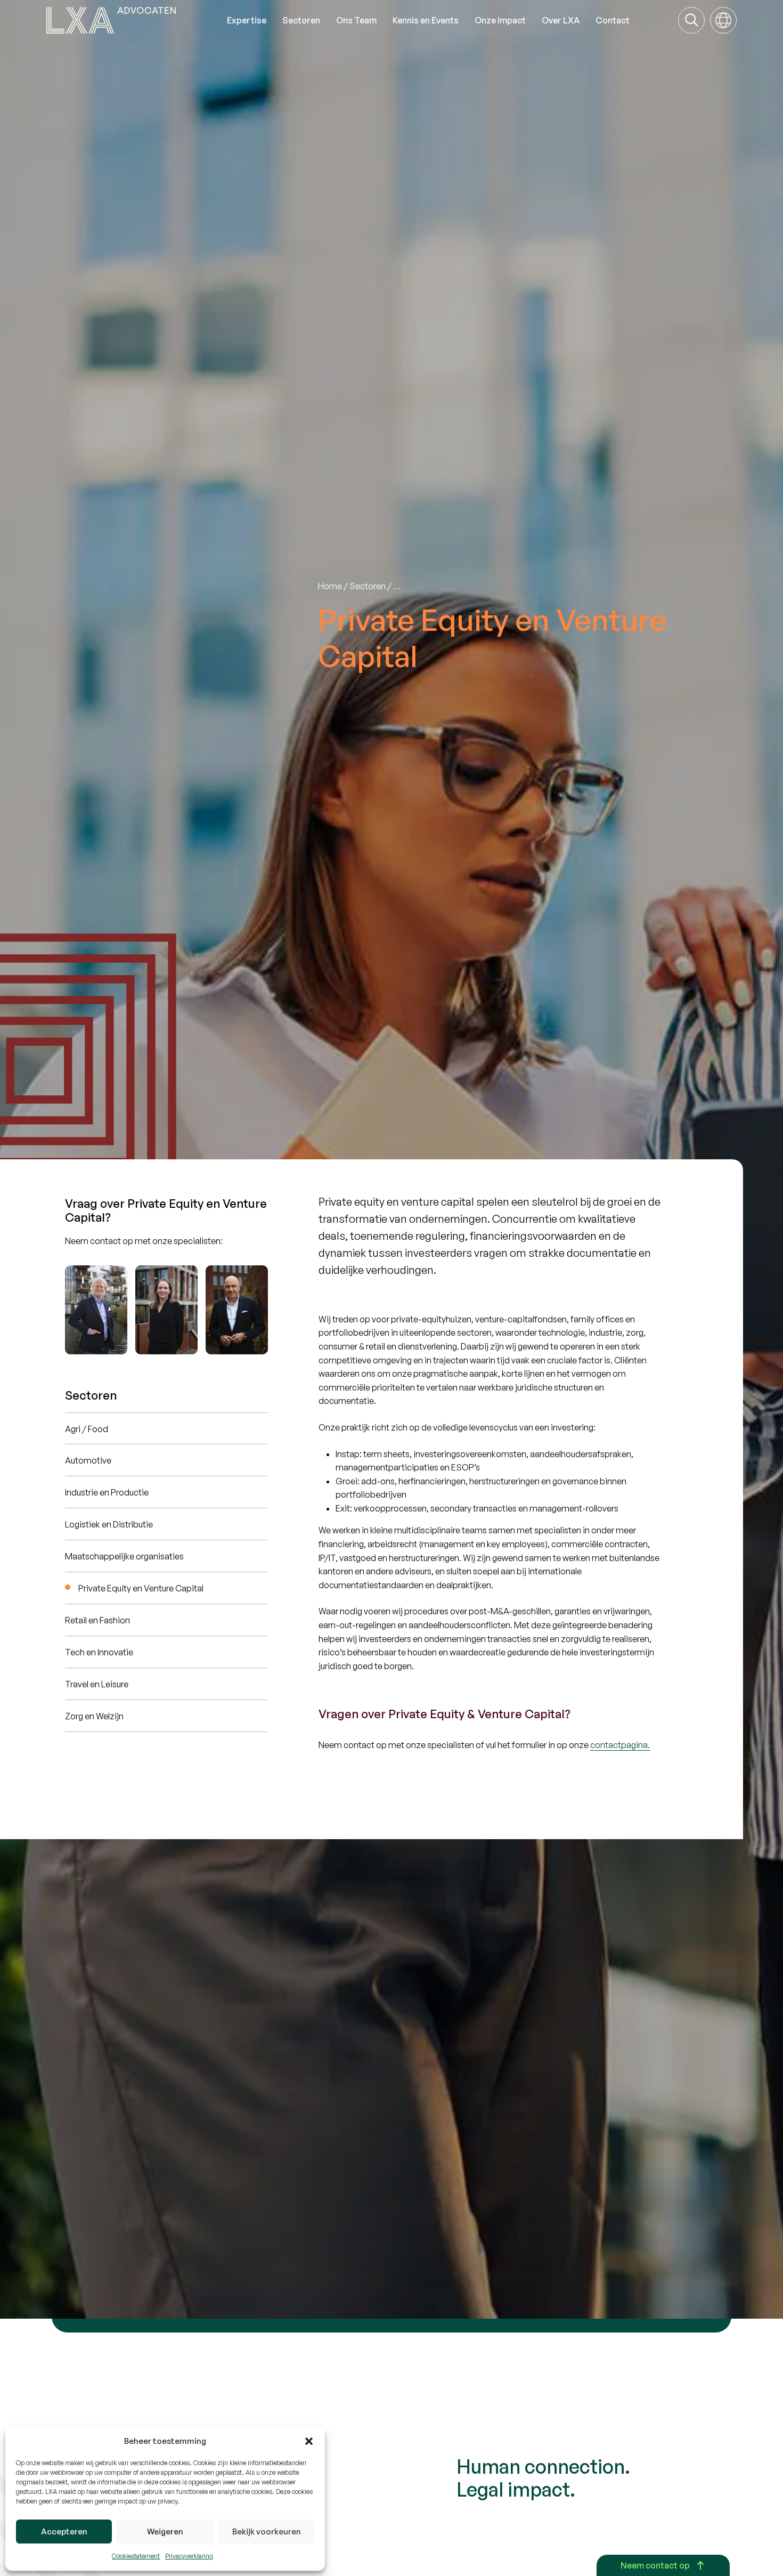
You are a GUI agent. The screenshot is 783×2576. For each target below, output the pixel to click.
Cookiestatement (136, 2556)
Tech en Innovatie (99, 1652)
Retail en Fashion (97, 1620)
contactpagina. (620, 1745)
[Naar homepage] (133, 20)
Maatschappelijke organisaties (124, 1556)
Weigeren (165, 2532)
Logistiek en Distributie (109, 1524)
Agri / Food (87, 1429)
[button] (309, 2441)
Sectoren (368, 586)
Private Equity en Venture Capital (141, 1588)
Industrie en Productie (107, 1492)
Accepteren (64, 2532)
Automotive (88, 1460)
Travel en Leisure (97, 1684)
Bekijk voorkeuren (267, 2532)
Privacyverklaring (189, 2556)
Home (330, 586)
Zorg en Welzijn (94, 1716)
